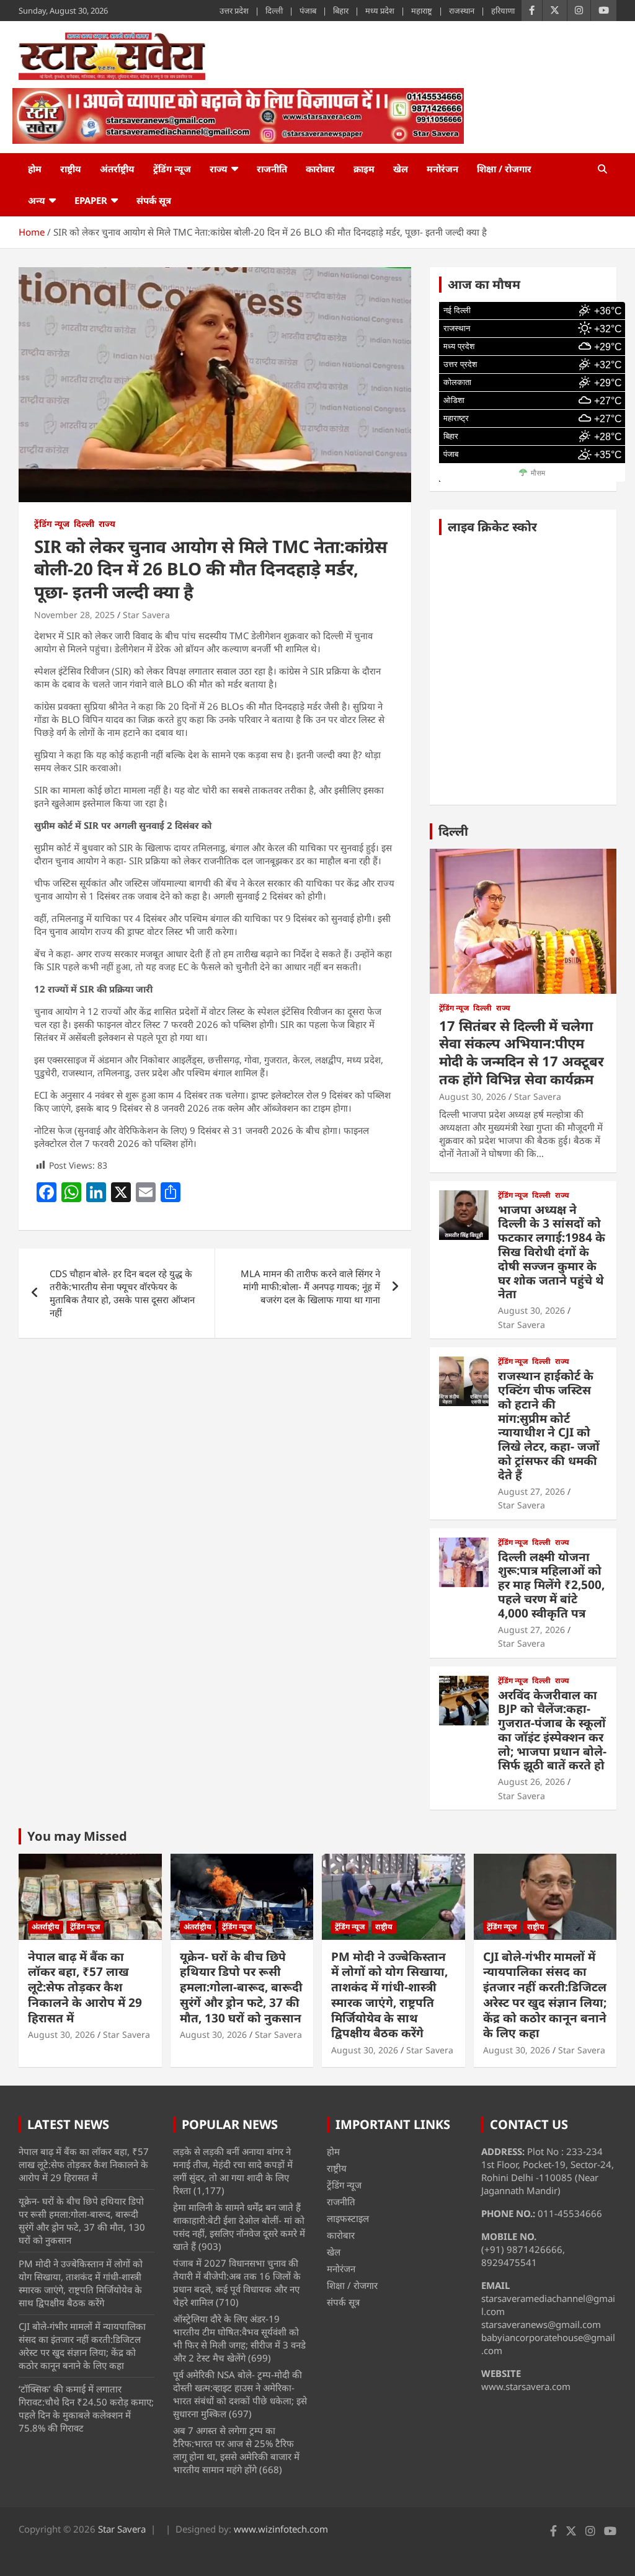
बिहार (341, 11)
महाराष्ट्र (422, 11)
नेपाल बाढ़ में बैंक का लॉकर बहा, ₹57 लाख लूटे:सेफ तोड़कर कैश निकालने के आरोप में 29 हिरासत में (85, 1987)
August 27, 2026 (531, 1491)
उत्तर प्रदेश (234, 11)
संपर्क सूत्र (154, 200)
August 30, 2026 (473, 1096)
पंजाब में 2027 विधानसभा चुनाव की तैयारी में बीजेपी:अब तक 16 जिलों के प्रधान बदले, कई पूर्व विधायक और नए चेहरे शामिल (237, 2282)
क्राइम (364, 169)
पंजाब (308, 11)
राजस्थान (462, 11)
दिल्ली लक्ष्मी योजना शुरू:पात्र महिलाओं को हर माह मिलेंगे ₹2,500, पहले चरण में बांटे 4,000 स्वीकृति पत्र (551, 1585)
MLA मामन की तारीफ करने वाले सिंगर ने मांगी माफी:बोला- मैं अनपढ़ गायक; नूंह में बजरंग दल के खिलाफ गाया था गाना (310, 1286)
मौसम (538, 473)
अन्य (37, 200)
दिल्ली (274, 11)
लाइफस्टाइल (348, 2218)
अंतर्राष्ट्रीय (117, 169)
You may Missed (77, 1836)
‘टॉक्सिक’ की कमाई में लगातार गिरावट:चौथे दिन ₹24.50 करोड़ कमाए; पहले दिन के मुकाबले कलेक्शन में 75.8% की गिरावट (86, 2408)
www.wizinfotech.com (281, 2529)
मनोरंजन (442, 169)
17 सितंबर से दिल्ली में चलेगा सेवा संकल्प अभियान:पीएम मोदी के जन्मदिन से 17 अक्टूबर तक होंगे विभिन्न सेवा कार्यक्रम (522, 1052)
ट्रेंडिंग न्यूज (172, 169)
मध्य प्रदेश (380, 11)
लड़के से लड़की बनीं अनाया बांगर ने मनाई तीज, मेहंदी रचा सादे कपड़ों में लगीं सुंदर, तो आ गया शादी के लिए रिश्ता (233, 2171)
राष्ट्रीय (71, 169)
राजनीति (272, 169)
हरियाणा (503, 11)
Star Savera (146, 615)
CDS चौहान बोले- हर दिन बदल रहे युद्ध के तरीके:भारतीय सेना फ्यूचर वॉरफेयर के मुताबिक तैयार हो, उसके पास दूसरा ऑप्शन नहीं (122, 1293)
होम (35, 169)
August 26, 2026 (531, 1782)
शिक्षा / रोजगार (504, 169)
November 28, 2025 (74, 615)
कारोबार (320, 169)
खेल (401, 169)
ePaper (91, 200)
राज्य (219, 169)
